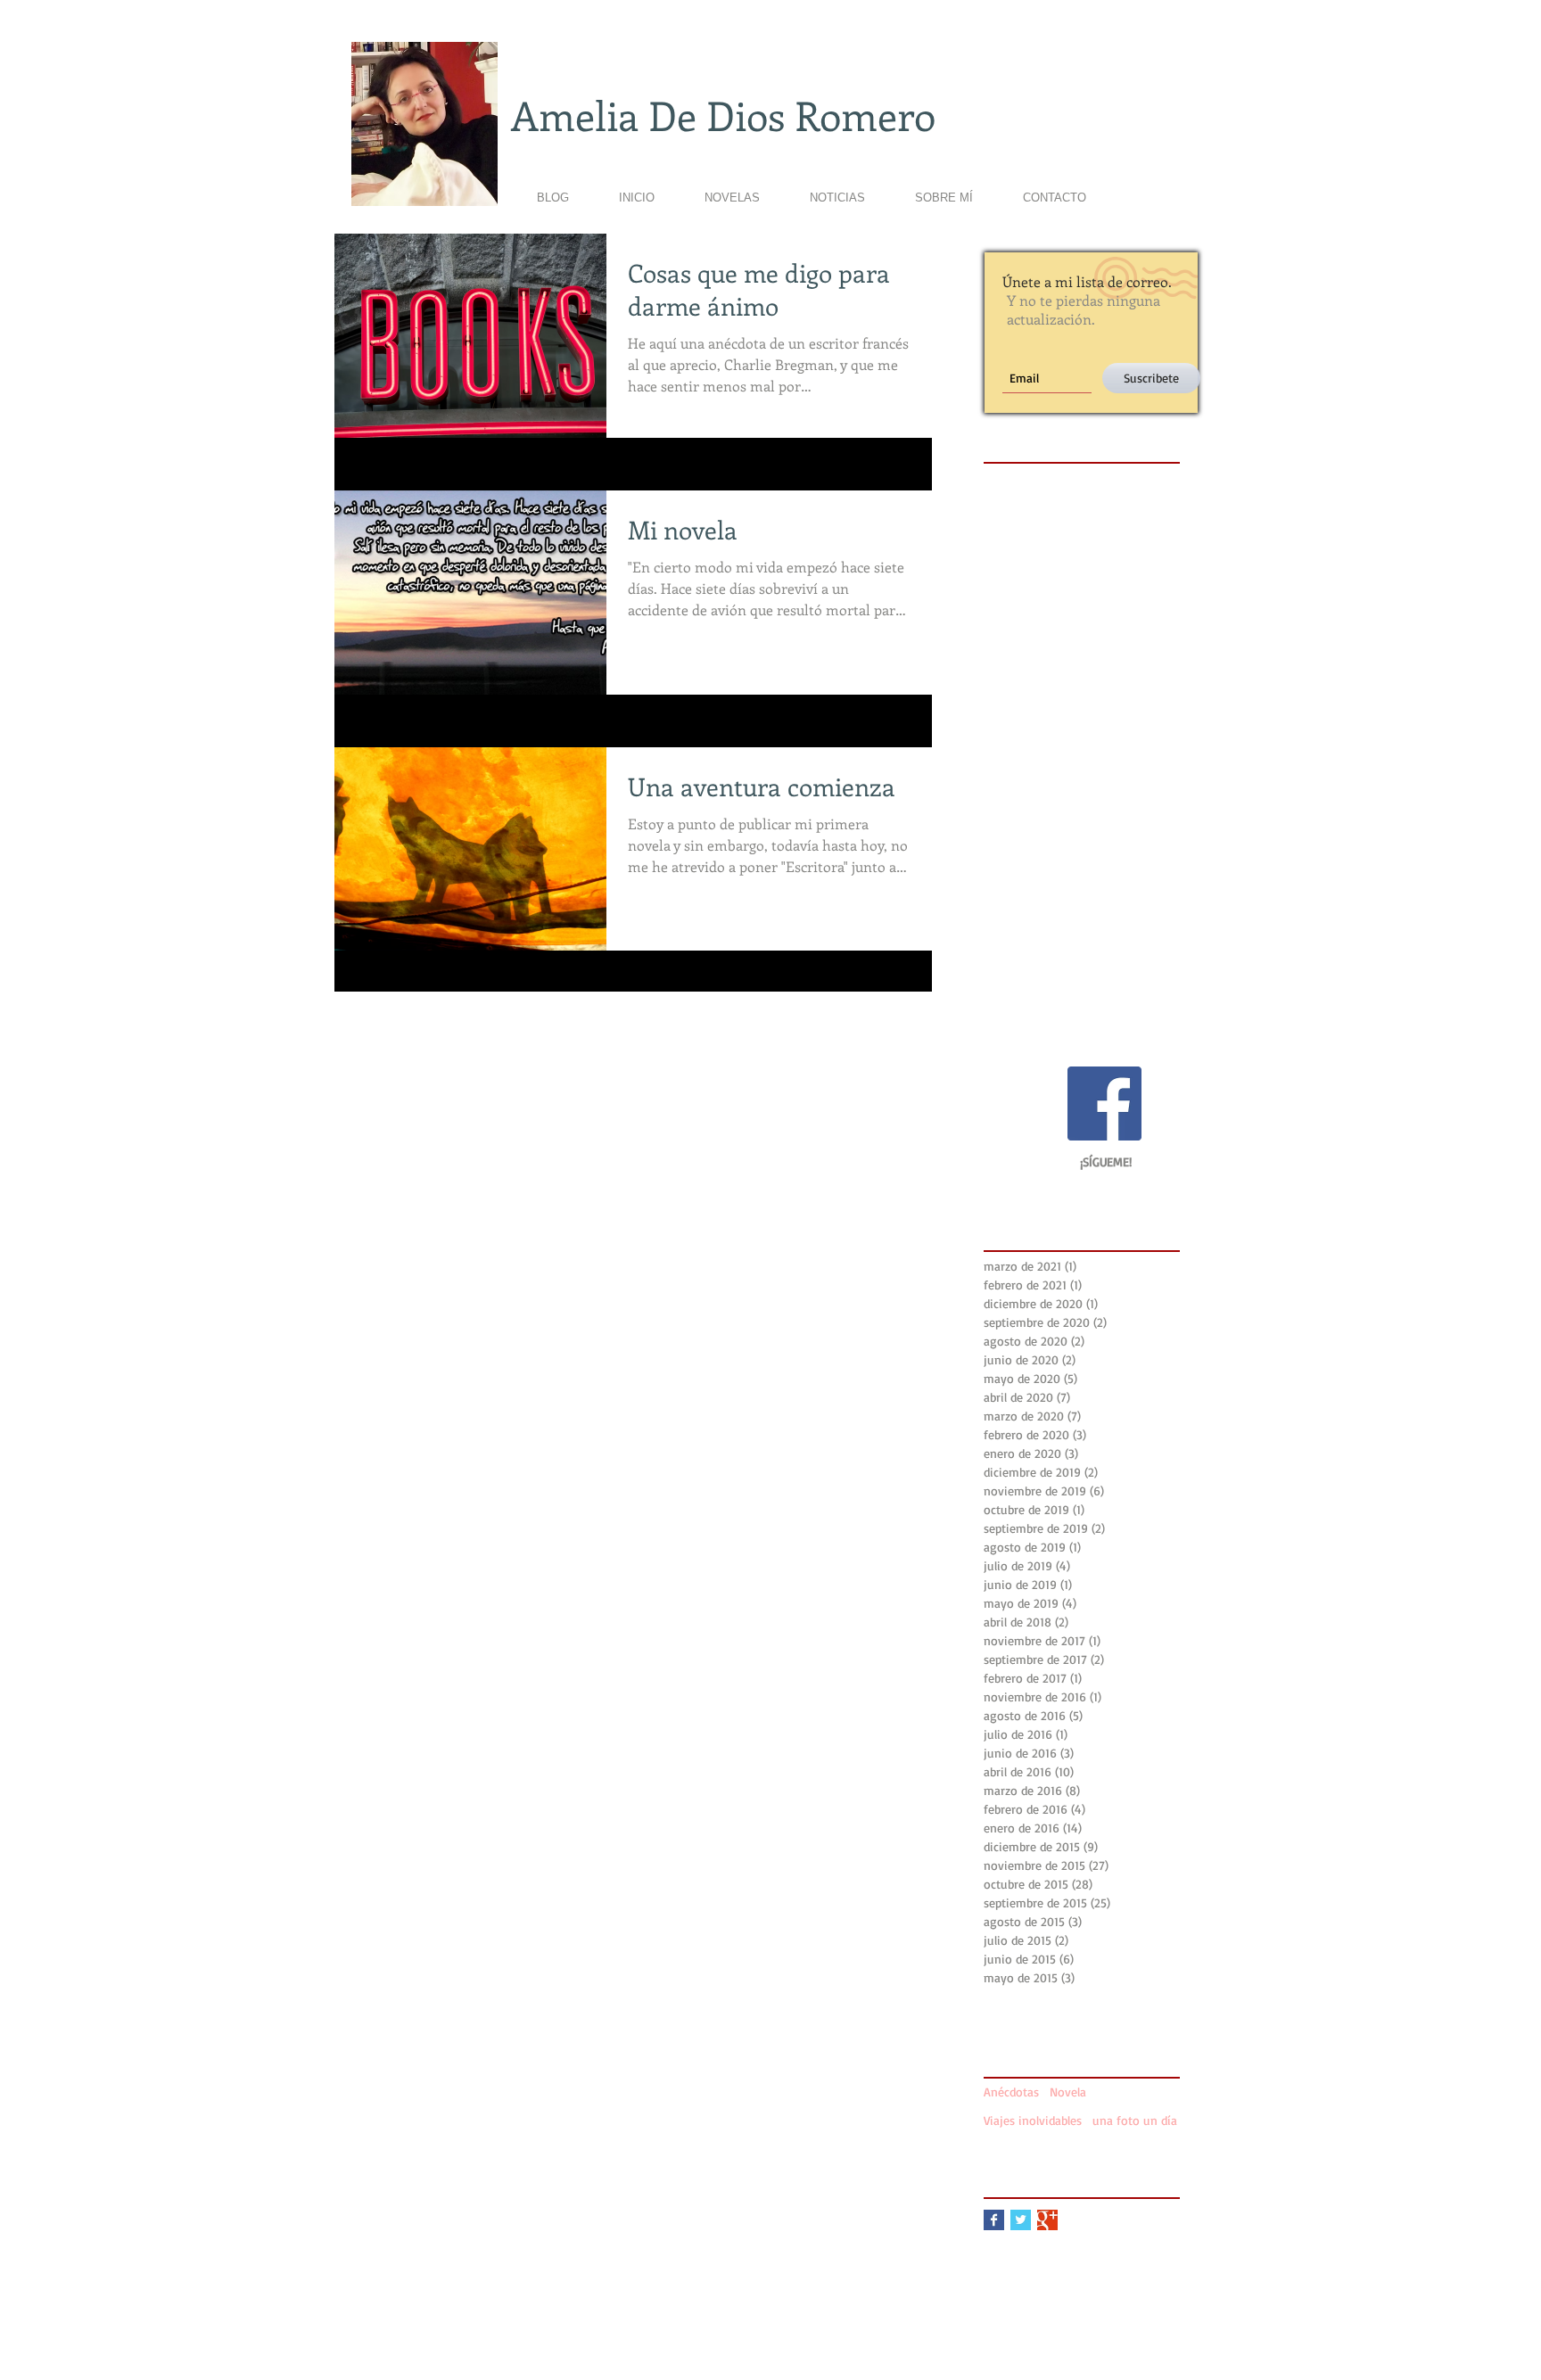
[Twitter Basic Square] (1021, 2220)
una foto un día (1135, 2120)
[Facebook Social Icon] (1104, 1104)
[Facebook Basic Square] (994, 2220)
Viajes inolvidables (1033, 2120)
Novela (1068, 2092)
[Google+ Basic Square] (1047, 2220)
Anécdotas (1011, 2092)
